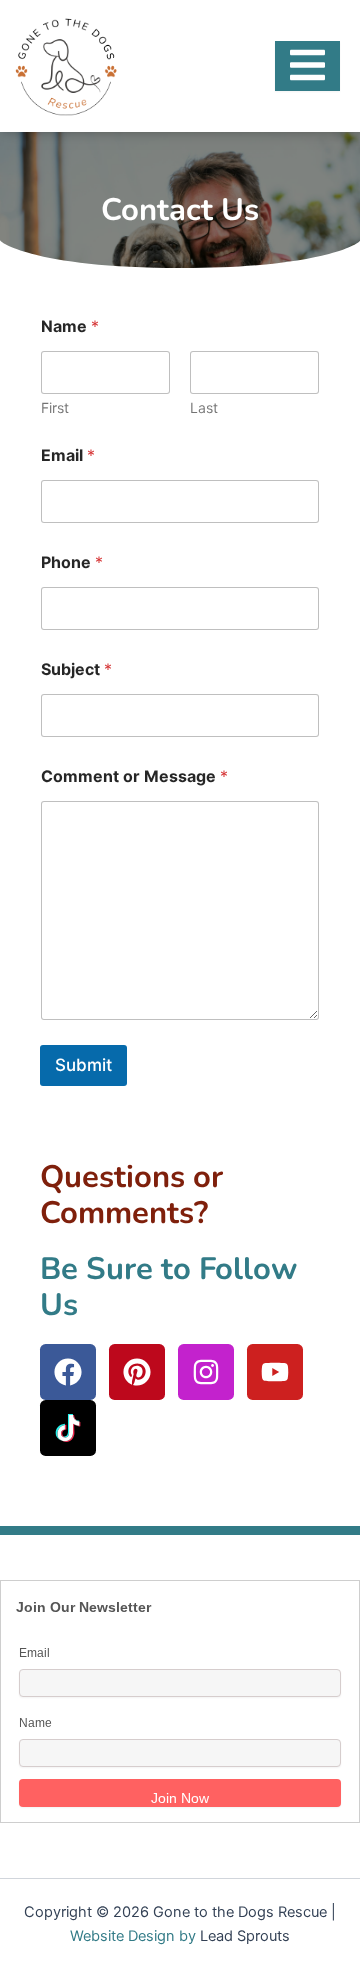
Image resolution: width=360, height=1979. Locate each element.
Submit (83, 1065)
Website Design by (133, 1936)
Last (204, 407)
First (55, 407)
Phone (72, 562)
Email (68, 455)
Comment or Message (134, 776)
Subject (76, 669)
